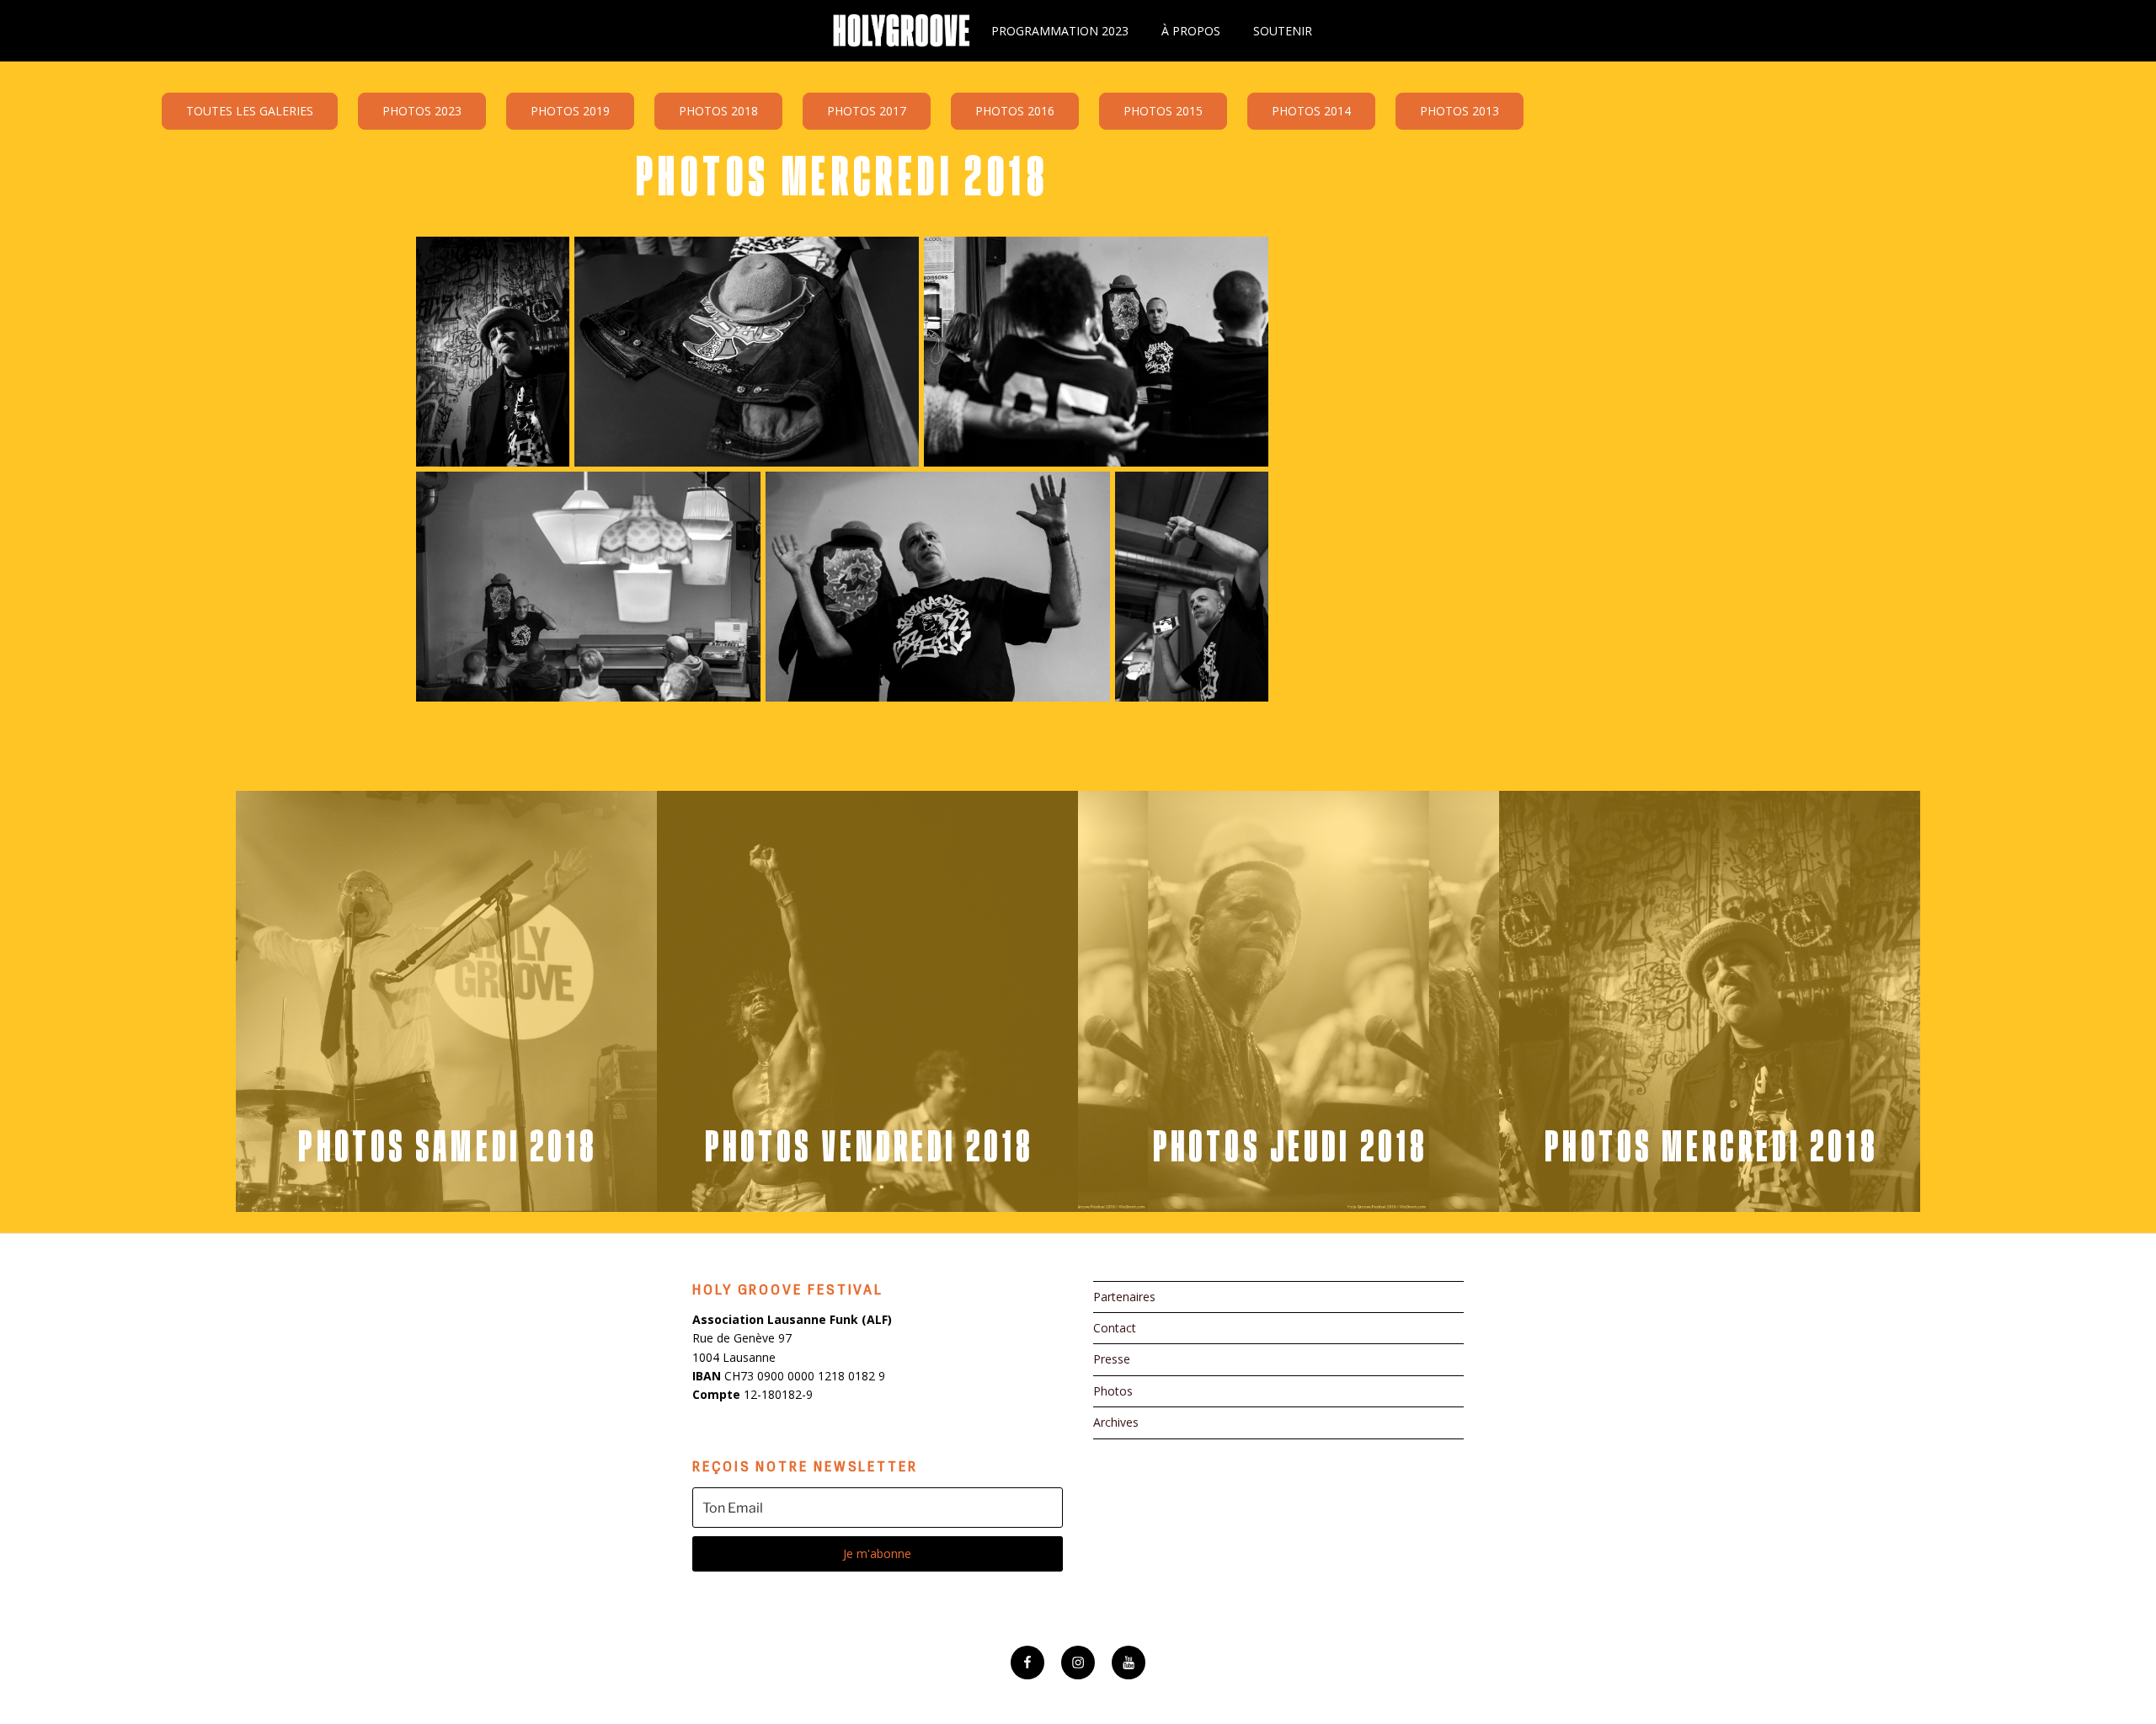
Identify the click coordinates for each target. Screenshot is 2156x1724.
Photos (1113, 1391)
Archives (1116, 1422)
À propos (1191, 31)
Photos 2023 (422, 111)
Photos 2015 (1163, 111)
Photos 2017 (867, 111)
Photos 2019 (570, 111)
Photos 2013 (1460, 111)
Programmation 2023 (1060, 31)
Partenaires (1124, 1297)
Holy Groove (901, 31)
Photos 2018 (718, 111)
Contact (1115, 1328)
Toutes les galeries (250, 111)
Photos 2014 (1311, 111)
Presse (1112, 1359)
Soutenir (1283, 31)
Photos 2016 (1015, 111)
